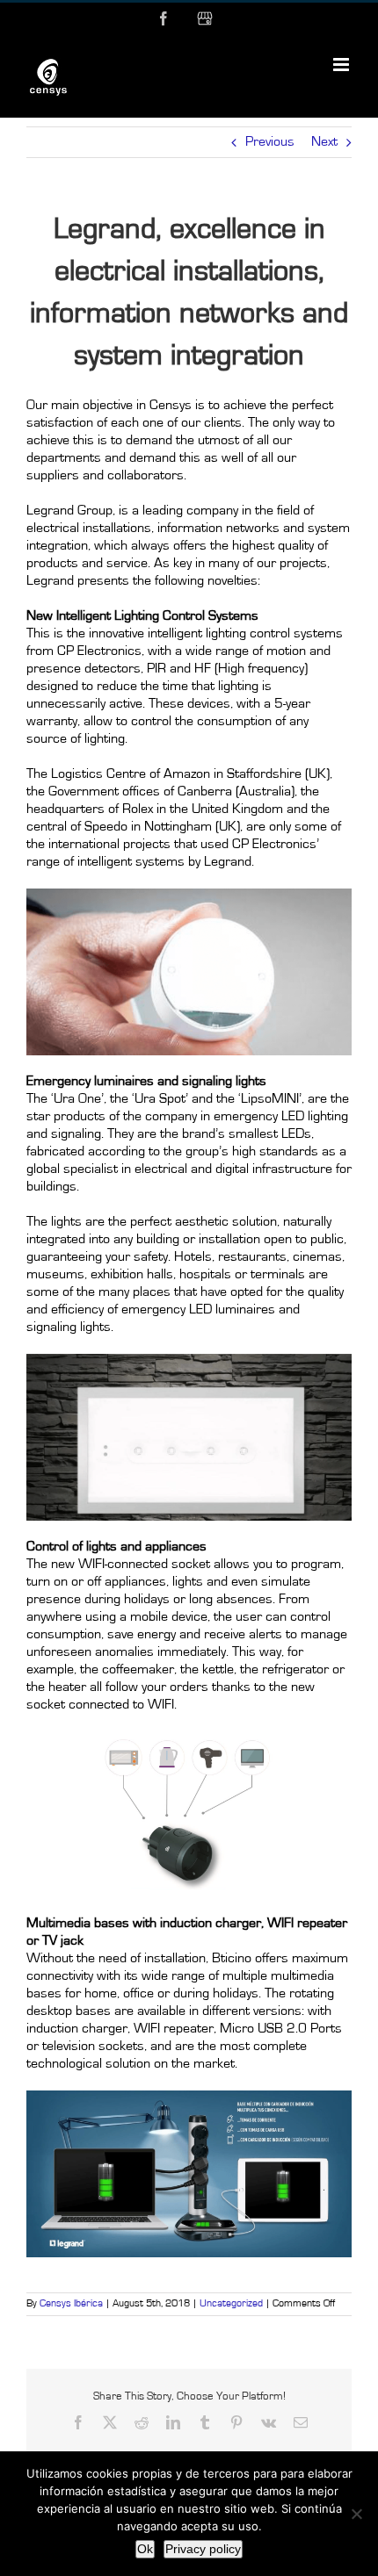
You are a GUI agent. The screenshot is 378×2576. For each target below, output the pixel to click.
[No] (356, 2514)
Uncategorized (231, 2304)
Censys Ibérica (71, 2304)
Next (324, 142)
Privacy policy (203, 2549)
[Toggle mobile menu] (342, 65)
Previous (270, 142)
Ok (145, 2549)
